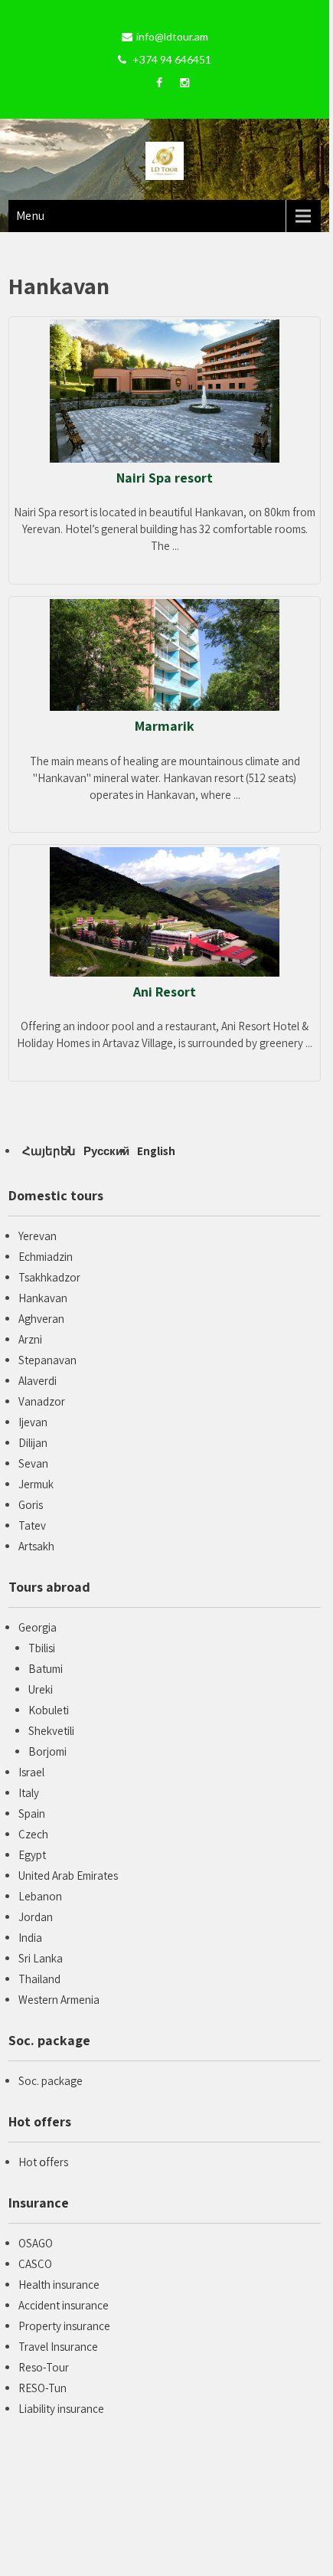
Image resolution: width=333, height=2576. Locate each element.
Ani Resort (165, 992)
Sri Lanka (41, 1958)
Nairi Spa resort (165, 478)
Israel (31, 1772)
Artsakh (36, 1546)
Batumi (46, 1669)
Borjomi (47, 1751)
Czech (33, 1834)
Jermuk (36, 1484)
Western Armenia (59, 2000)
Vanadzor (42, 1401)
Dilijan (33, 1443)
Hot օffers (43, 2162)
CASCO (35, 2264)
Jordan (36, 1917)
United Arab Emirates (68, 1876)
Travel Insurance (58, 2347)
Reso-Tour (44, 2367)
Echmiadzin (46, 1257)
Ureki (41, 1689)
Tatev (32, 1525)
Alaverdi (38, 1381)
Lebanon (40, 1896)
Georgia (38, 1627)
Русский (106, 1151)
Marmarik (165, 726)
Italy (29, 1793)
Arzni (30, 1339)
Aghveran (41, 1319)
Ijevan (33, 1422)
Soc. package (51, 2081)
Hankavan (43, 1298)
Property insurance (64, 2326)
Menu (30, 216)
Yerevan (38, 1236)
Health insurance (59, 2285)
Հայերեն (49, 1151)
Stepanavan (47, 1360)
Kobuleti (49, 1710)
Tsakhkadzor (49, 1277)
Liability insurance (61, 2409)
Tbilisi (42, 1648)
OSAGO (36, 2243)
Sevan (33, 1463)
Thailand (39, 1979)
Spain (32, 1813)
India (30, 1938)
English (156, 1151)
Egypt (32, 1855)
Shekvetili (51, 1731)
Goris (31, 1505)
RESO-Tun (42, 2388)
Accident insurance (64, 2305)
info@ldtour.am (172, 36)
